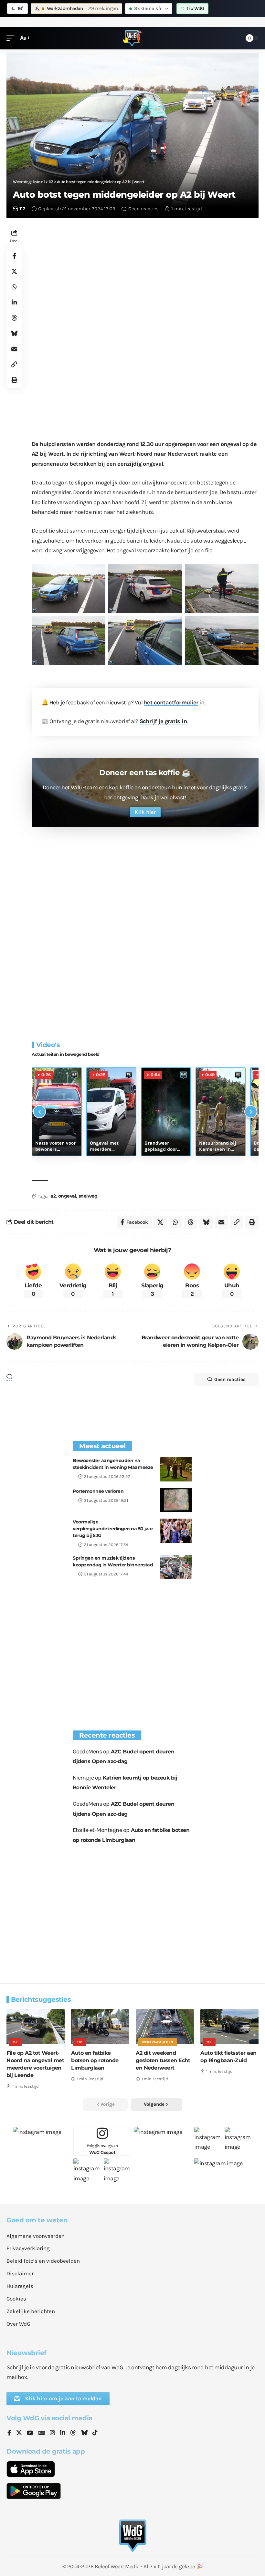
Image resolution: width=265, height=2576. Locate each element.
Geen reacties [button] (230, 1379)
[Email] (14, 349)
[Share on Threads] (14, 318)
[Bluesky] (84, 2433)
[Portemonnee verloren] (176, 1500)
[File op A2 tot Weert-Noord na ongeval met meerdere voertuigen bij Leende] (36, 2027)
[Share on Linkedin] (14, 302)
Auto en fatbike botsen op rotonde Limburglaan (95, 2060)
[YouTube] (30, 2433)
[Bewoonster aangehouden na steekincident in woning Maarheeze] (176, 1469)
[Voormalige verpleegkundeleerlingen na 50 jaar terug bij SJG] (176, 1531)
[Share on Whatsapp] (14, 287)
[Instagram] (52, 2433)
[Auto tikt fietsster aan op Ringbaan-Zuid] (229, 2027)
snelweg (88, 1196)
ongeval (67, 1196)
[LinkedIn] (63, 2433)
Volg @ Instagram (102, 2149)
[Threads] (73, 2433)
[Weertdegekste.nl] (132, 38)
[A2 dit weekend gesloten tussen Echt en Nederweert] (165, 2027)
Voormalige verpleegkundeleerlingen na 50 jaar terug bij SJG (113, 1529)
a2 (53, 1196)
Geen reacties (143, 209)
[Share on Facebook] (14, 256)
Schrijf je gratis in (163, 721)
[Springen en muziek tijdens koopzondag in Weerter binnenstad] (176, 1567)
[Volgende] (251, 1112)
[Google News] (42, 2433)
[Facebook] (9, 2433)
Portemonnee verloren (98, 1491)
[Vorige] (39, 1112)
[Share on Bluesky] (14, 333)
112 (22, 209)
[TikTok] (95, 2433)
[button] (12, 38)
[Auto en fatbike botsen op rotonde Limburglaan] (100, 2027)
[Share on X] (14, 271)
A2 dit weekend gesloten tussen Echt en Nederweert (163, 2060)
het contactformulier (171, 702)
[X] (19, 2433)
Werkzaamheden (158, 2042)
